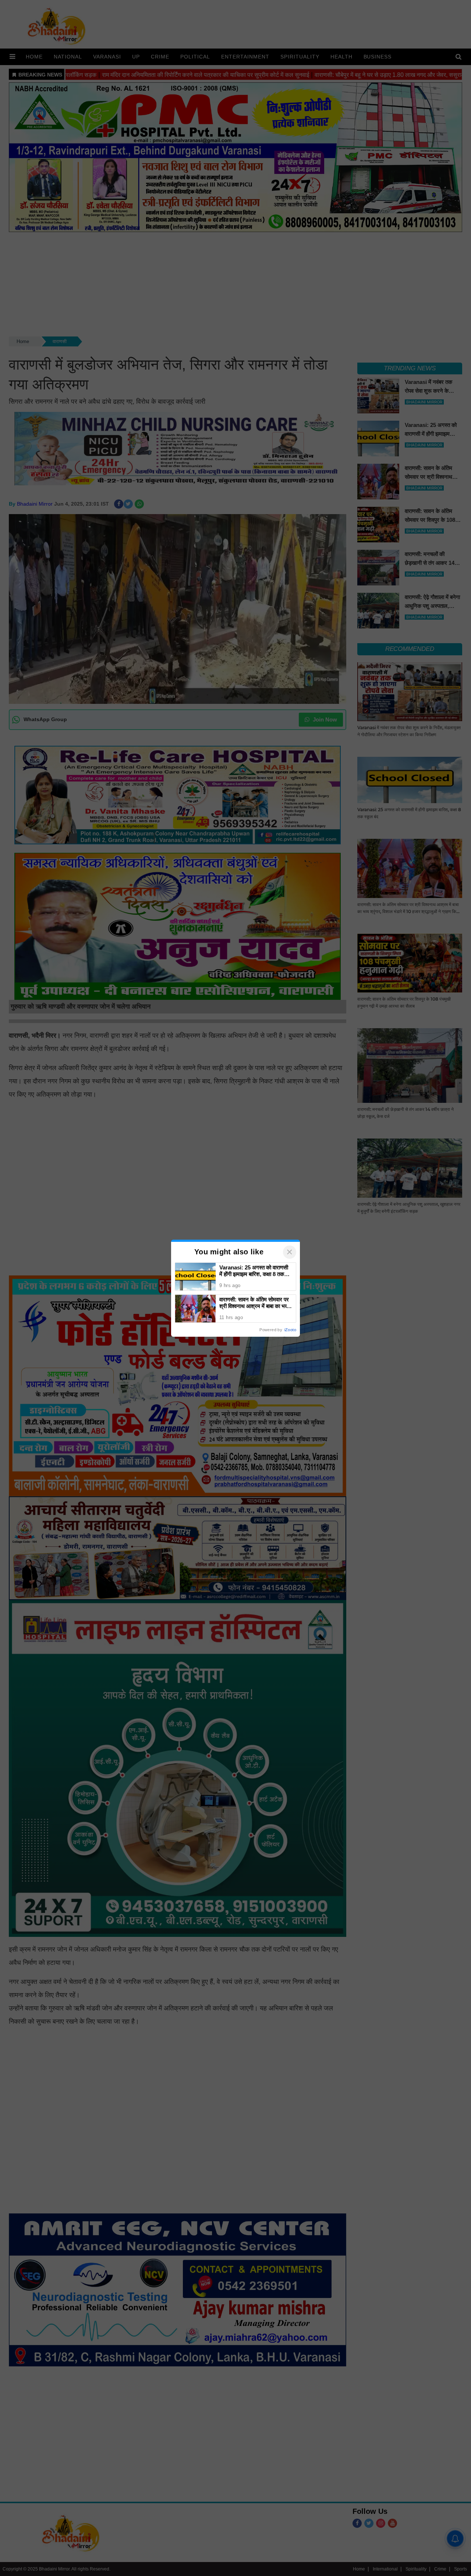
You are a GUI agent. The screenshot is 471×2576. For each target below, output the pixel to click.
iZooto (290, 1330)
